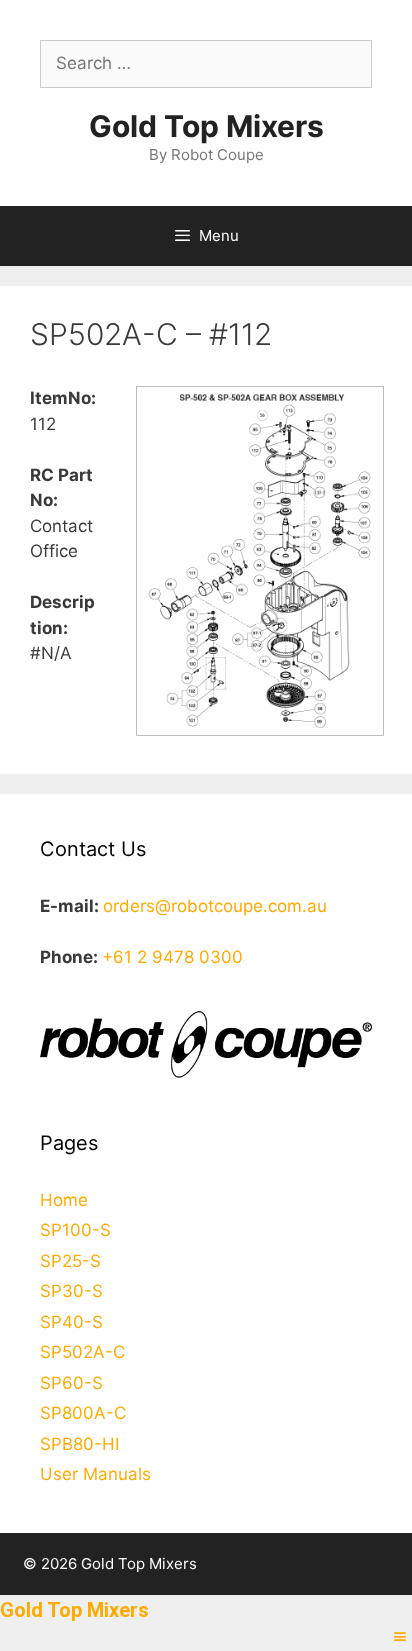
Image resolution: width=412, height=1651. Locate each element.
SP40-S (71, 1322)
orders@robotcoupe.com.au (215, 906)
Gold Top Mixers (206, 126)
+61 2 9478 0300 (172, 957)
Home (64, 1200)
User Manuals (95, 1474)
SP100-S (75, 1230)
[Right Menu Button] (400, 1637)
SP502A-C (82, 1352)
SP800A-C (83, 1413)
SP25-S (70, 1261)
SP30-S (71, 1291)
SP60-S (71, 1383)
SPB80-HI (79, 1444)
